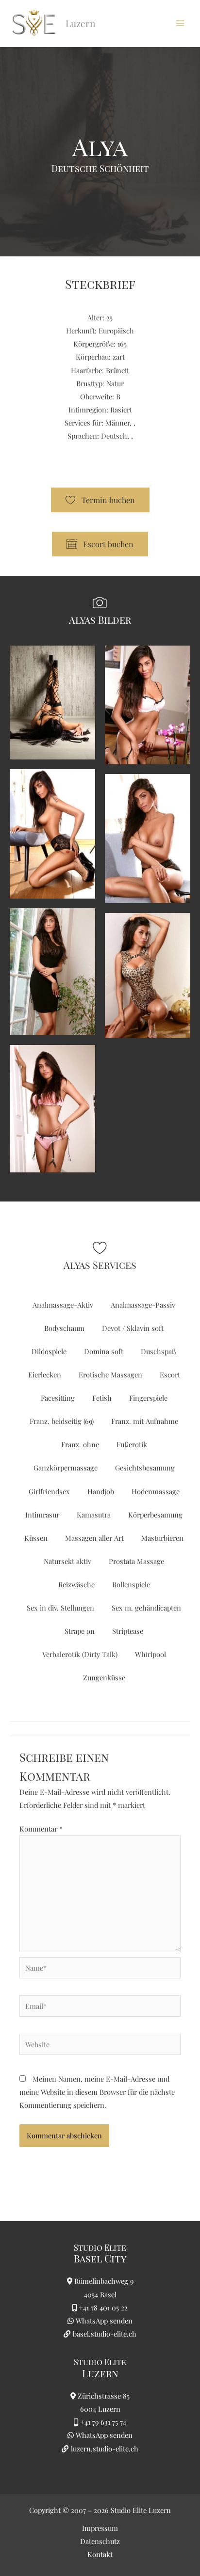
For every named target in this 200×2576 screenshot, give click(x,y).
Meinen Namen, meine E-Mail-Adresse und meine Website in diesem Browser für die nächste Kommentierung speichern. (97, 2092)
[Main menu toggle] (180, 23)
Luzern (100, 2373)
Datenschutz (100, 2541)
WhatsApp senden (104, 2321)
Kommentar (41, 1829)
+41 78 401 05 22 (103, 2307)
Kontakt (100, 2554)
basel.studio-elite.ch (104, 2334)
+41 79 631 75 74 (103, 2422)
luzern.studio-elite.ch (104, 2449)
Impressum (100, 2528)
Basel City (100, 2258)
